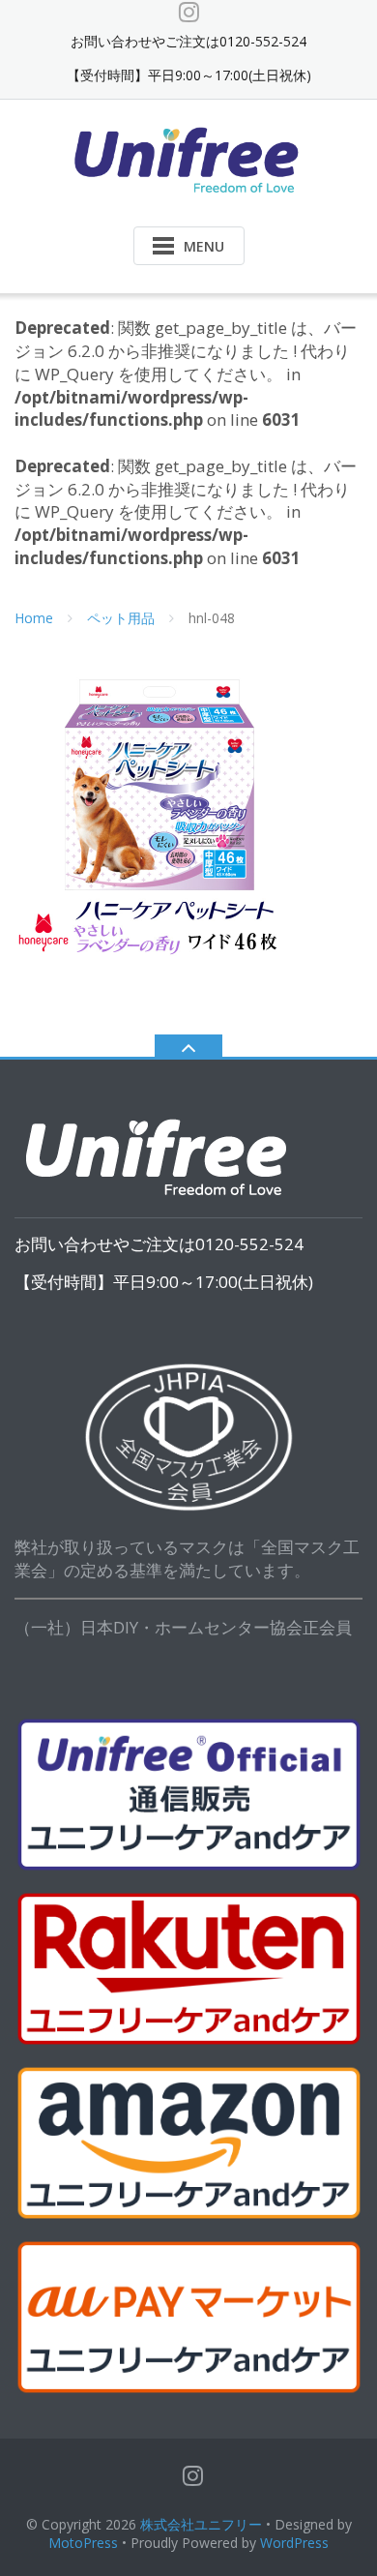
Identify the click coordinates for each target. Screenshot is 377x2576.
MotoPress (83, 2543)
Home (34, 618)
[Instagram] (189, 12)
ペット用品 (121, 618)
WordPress (294, 2543)
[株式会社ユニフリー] (189, 158)
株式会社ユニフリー (201, 2524)
